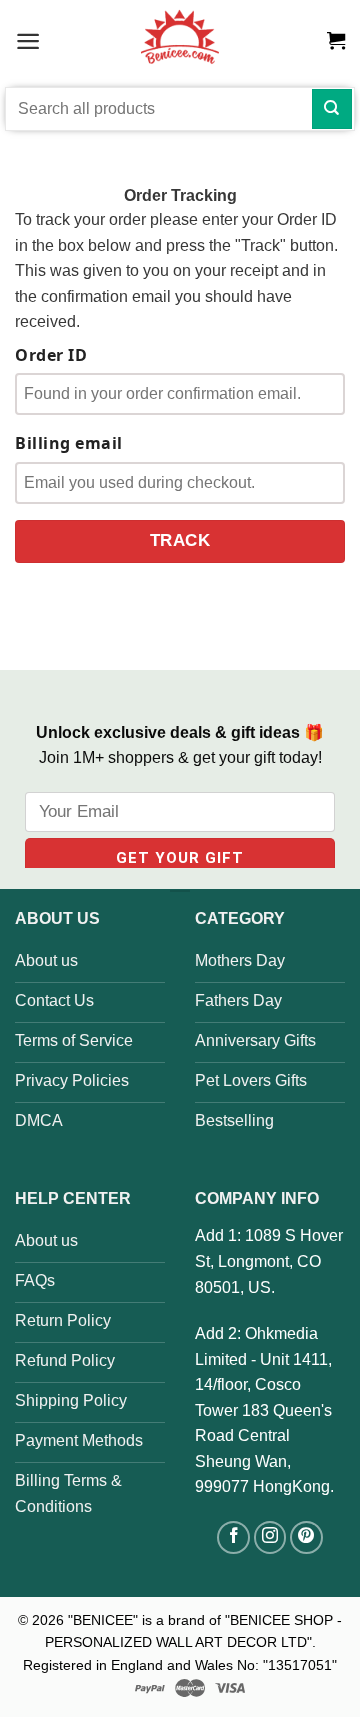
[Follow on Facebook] (233, 1537)
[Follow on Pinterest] (306, 1537)
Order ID (51, 355)
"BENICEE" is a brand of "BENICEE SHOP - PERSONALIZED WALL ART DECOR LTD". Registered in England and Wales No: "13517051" (182, 1642)
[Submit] (332, 109)
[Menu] (28, 40)
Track (180, 540)
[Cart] (336, 41)
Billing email (69, 443)
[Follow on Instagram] (270, 1537)
